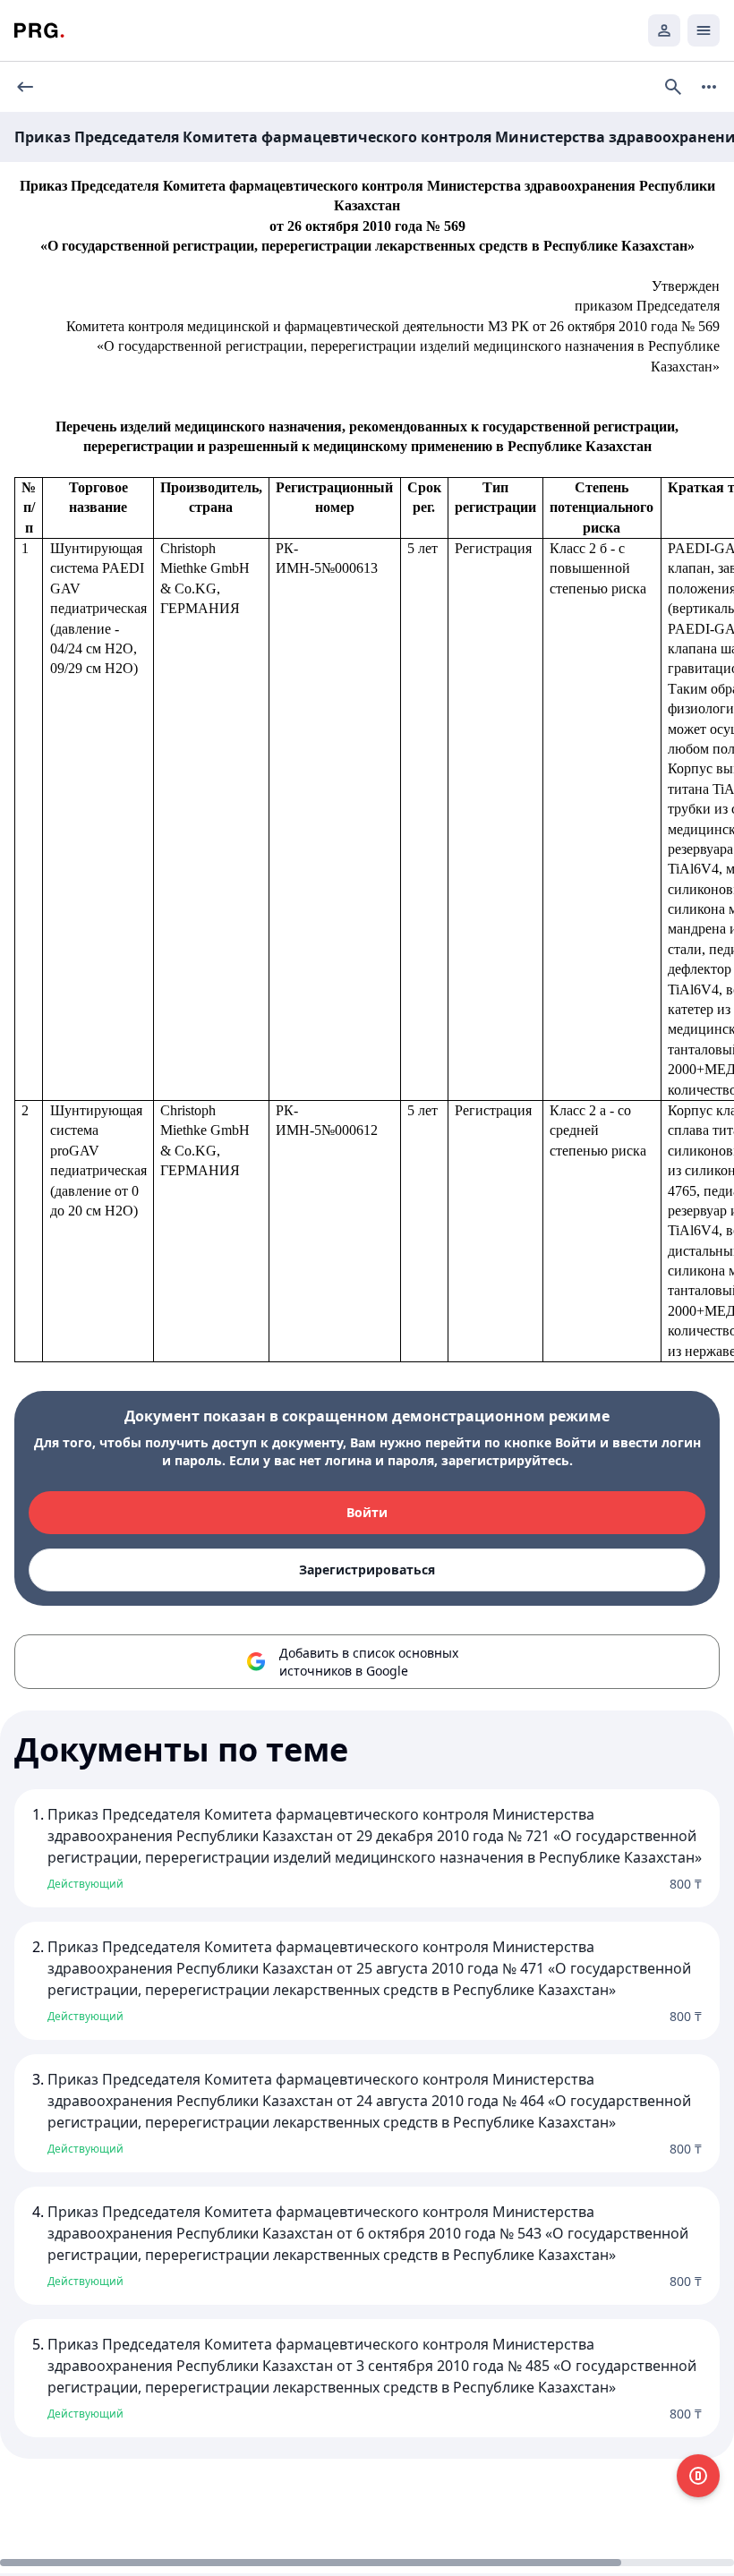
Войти (367, 1512)
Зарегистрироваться (367, 1569)
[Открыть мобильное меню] (704, 30)
